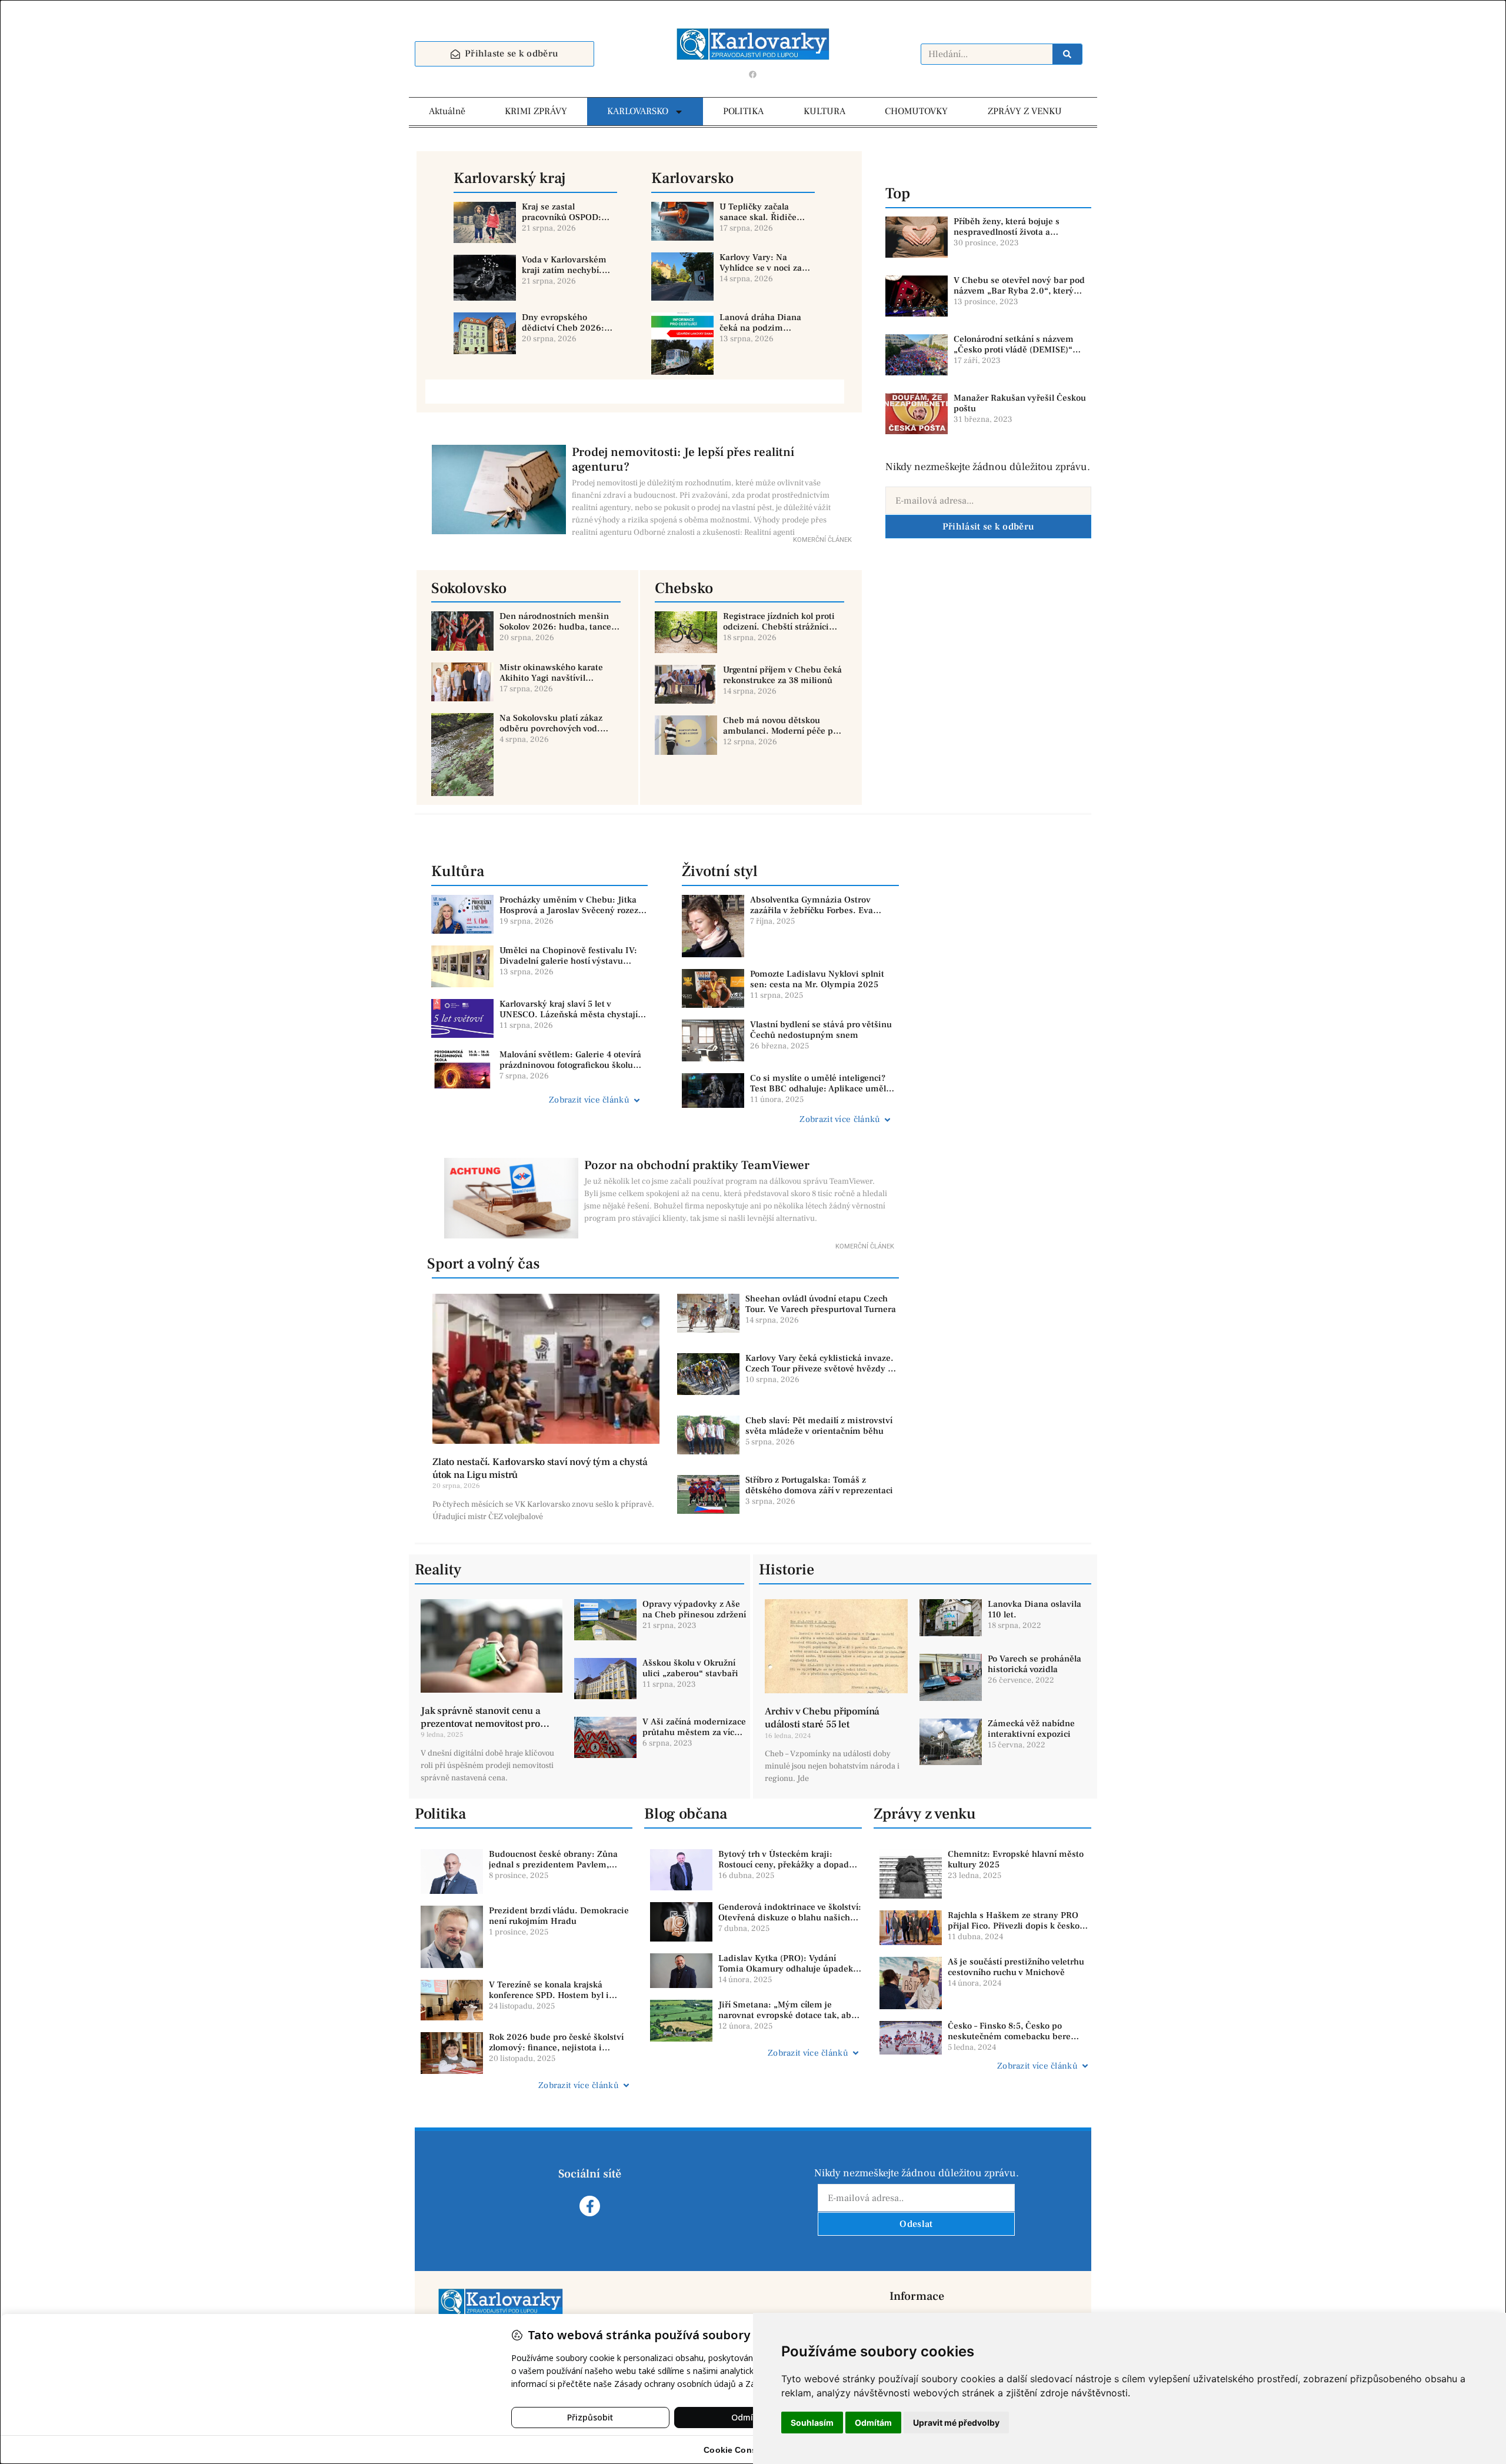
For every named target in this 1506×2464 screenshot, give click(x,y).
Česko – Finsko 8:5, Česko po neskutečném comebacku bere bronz (1009, 2037)
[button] (536, 1100)
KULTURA (824, 111)
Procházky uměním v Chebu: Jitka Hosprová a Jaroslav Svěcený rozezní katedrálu (573, 910)
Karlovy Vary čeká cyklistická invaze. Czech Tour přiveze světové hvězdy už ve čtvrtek (821, 1369)
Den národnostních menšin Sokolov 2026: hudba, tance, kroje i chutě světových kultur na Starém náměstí (559, 632)
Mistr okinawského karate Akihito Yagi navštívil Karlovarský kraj (551, 678)
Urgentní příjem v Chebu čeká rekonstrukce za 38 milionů (782, 675)
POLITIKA (743, 111)
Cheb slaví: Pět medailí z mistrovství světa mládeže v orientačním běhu (819, 1426)
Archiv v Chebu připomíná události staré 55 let (822, 1718)
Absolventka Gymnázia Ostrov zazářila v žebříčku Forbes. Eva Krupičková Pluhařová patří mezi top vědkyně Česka (824, 916)
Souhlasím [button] (812, 2423)
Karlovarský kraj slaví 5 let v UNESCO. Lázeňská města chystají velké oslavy (569, 1015)
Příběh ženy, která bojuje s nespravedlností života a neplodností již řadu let (1007, 232)
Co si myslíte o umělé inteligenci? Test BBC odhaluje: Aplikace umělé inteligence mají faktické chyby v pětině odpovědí (820, 1094)
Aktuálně (447, 111)
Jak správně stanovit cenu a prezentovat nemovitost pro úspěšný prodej (481, 1724)
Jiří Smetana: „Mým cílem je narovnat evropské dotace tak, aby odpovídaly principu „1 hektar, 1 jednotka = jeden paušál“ (787, 2021)
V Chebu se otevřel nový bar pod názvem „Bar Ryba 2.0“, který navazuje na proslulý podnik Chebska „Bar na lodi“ (1019, 296)
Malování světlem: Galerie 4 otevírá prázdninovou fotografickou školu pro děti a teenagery (570, 1065)
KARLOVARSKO (638, 111)
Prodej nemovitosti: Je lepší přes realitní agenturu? (683, 459)
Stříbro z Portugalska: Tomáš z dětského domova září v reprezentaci (819, 1485)
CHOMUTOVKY (916, 111)
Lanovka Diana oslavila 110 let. (1034, 1609)
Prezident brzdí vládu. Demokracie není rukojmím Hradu (559, 1916)
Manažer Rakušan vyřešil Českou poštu (1020, 403)
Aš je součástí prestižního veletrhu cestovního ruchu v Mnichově (1016, 1967)
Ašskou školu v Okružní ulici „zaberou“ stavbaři (690, 1668)
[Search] (1067, 54)
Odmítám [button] (873, 2423)
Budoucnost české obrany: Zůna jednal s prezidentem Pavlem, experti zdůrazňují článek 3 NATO (556, 1865)
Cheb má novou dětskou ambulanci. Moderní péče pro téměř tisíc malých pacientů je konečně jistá (784, 736)
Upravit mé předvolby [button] (956, 2423)
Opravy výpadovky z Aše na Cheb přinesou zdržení (694, 1609)
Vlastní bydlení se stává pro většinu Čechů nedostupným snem (821, 1030)
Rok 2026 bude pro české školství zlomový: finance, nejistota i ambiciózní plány (556, 2048)
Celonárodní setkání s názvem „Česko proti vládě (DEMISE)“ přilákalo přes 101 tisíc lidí (1014, 350)
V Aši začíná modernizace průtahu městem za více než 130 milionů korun (694, 1732)
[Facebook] (753, 74)
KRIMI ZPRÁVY (536, 111)
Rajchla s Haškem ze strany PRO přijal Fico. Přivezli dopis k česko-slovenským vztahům (1015, 1926)
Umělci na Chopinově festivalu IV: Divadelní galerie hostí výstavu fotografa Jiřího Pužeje (568, 961)
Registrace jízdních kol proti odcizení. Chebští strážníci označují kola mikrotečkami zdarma (779, 632)
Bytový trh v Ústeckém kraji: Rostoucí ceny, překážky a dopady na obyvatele (786, 1865)
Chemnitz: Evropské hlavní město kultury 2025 (1016, 1859)
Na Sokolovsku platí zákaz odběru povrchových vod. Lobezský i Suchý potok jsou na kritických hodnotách (556, 734)
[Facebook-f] (590, 2206)
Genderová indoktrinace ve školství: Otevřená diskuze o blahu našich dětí (790, 1918)
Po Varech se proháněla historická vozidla (1034, 1664)
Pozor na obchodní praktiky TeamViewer (697, 1165)
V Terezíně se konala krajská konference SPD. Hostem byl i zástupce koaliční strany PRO (549, 1995)
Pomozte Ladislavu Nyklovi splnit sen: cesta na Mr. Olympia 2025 (817, 979)
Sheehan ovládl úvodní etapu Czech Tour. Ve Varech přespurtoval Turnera (821, 1304)
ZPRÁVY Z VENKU (1025, 111)
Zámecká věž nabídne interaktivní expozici (1031, 1729)
